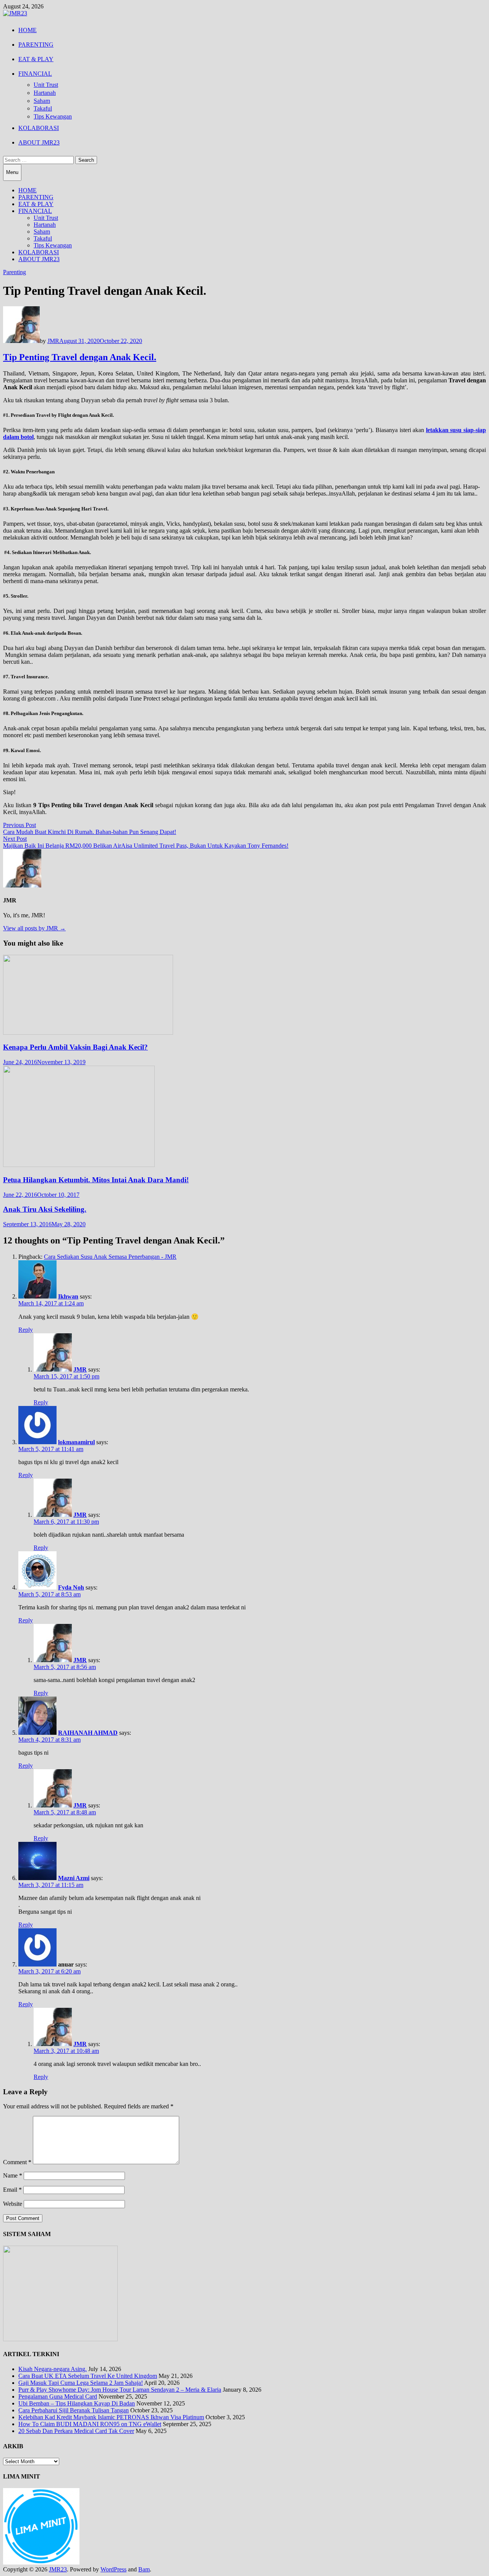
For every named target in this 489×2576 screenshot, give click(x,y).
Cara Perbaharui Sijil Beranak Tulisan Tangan (74, 2410)
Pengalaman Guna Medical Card (58, 2396)
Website (13, 2204)
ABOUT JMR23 (39, 142)
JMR (53, 341)
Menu (12, 172)
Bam (144, 2569)
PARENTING (36, 45)
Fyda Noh (71, 1587)
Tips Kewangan (53, 116)
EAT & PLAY (36, 59)
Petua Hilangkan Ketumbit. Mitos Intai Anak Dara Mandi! (96, 1180)
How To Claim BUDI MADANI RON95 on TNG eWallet (90, 2424)
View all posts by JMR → (34, 928)
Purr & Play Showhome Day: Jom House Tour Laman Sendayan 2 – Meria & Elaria (120, 2390)
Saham (42, 101)
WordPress (113, 2569)
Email (12, 2190)
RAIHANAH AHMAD (88, 1733)
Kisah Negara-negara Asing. (53, 2369)
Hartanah (45, 93)
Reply (26, 1330)
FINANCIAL (35, 74)
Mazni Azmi (74, 1878)
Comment (17, 2162)
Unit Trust (46, 85)
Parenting (15, 272)
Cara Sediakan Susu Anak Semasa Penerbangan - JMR (110, 1257)
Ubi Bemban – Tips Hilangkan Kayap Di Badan (77, 2403)
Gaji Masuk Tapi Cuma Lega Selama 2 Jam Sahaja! (81, 2383)
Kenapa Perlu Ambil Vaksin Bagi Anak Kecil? (75, 1047)
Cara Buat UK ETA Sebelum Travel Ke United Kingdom (88, 2376)
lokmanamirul (76, 1442)
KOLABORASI (39, 128)
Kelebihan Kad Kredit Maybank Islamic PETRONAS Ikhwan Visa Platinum (111, 2417)
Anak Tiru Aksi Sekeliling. (45, 1209)
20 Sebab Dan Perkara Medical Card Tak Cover (76, 2431)
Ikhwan (68, 1296)
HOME (28, 30)
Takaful (43, 108)
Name (13, 2175)
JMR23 (58, 2569)
